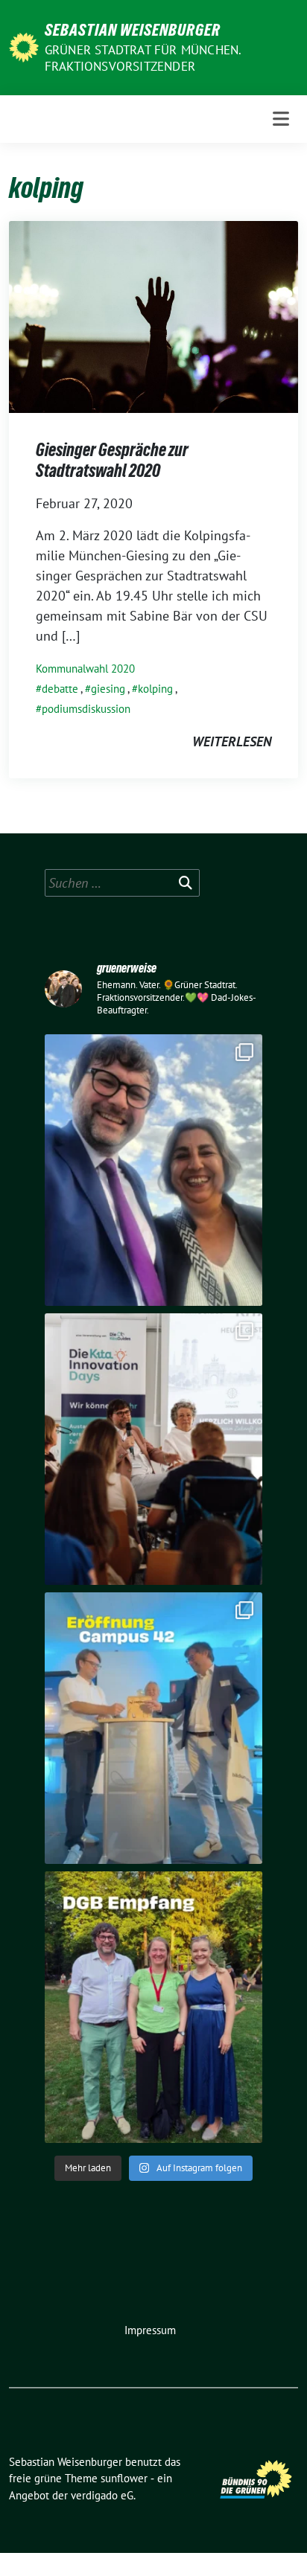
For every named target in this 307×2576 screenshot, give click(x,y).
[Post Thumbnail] (153, 316)
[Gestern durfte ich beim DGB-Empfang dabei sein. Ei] (153, 2007)
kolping (155, 689)
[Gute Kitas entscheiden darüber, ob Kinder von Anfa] (153, 1449)
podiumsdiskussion (86, 709)
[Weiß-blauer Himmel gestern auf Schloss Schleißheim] (153, 1170)
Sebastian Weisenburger (133, 30)
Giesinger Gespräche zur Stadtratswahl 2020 (112, 460)
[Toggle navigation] (281, 119)
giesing (108, 689)
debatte (60, 689)
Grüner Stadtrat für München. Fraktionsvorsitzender (143, 58)
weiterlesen (232, 741)
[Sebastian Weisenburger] (24, 46)
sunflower (124, 2478)
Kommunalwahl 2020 (85, 669)
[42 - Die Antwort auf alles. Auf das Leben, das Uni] (153, 1728)
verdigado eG (102, 2495)
